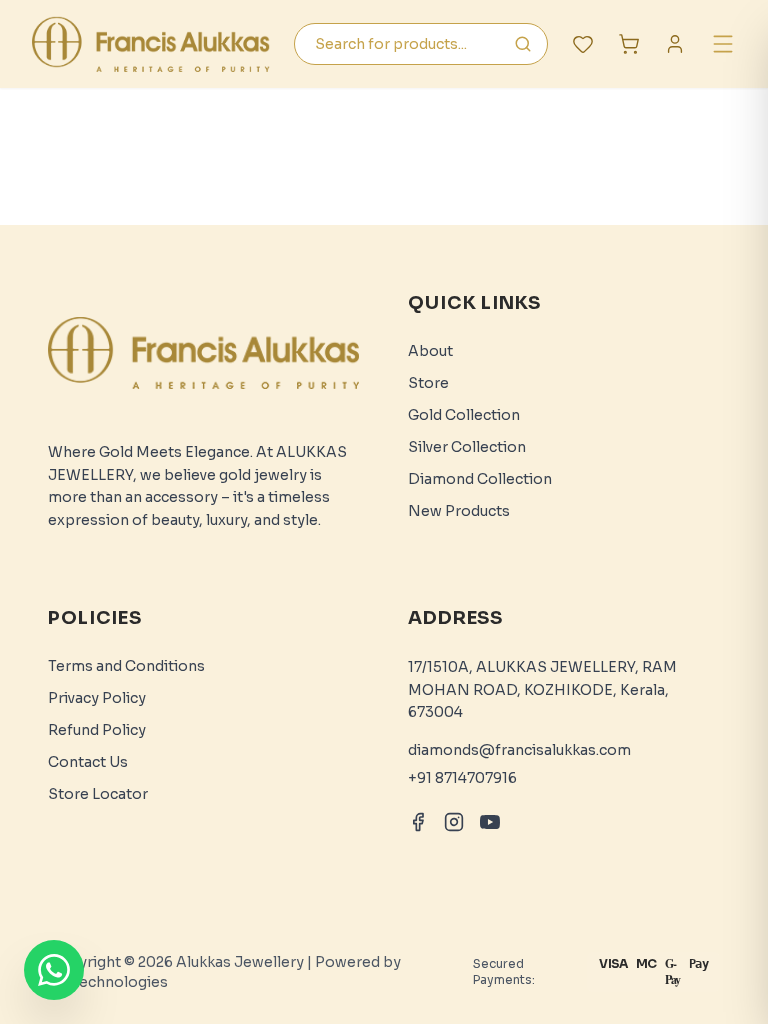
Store (428, 383)
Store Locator (98, 794)
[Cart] (629, 44)
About (430, 351)
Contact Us (88, 762)
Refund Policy (97, 730)
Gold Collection (464, 415)
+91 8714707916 (462, 778)
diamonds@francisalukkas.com (519, 750)
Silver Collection (467, 447)
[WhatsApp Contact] (54, 970)
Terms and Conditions (126, 666)
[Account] (675, 44)
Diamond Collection (480, 479)
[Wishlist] (583, 44)
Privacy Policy (97, 698)
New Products (459, 511)
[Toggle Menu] (723, 44)
